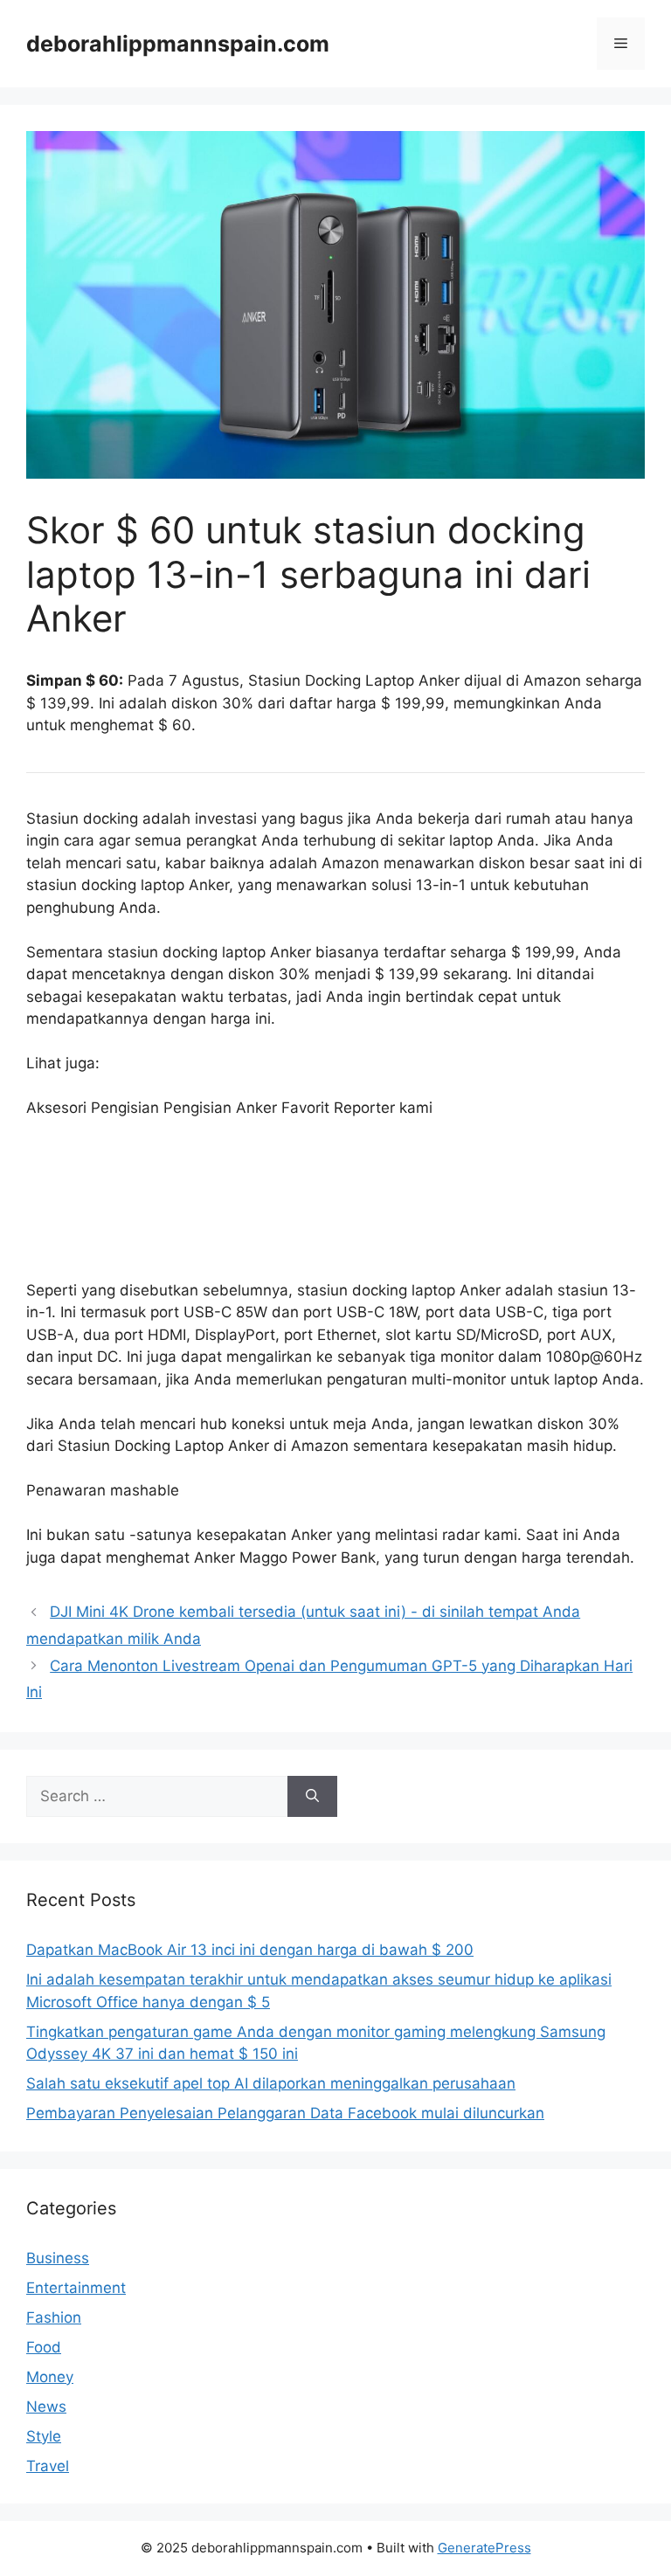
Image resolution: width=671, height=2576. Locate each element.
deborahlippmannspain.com (178, 44)
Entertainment (76, 2288)
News (46, 2407)
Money (50, 2377)
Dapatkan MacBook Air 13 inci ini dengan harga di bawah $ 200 (250, 1950)
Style (44, 2436)
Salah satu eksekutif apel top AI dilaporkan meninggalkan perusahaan (271, 2083)
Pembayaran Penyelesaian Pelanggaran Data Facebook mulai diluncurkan (285, 2113)
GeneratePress (484, 2548)
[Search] (312, 1797)
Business (58, 2258)
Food (44, 2347)
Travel (48, 2466)
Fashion (54, 2317)
